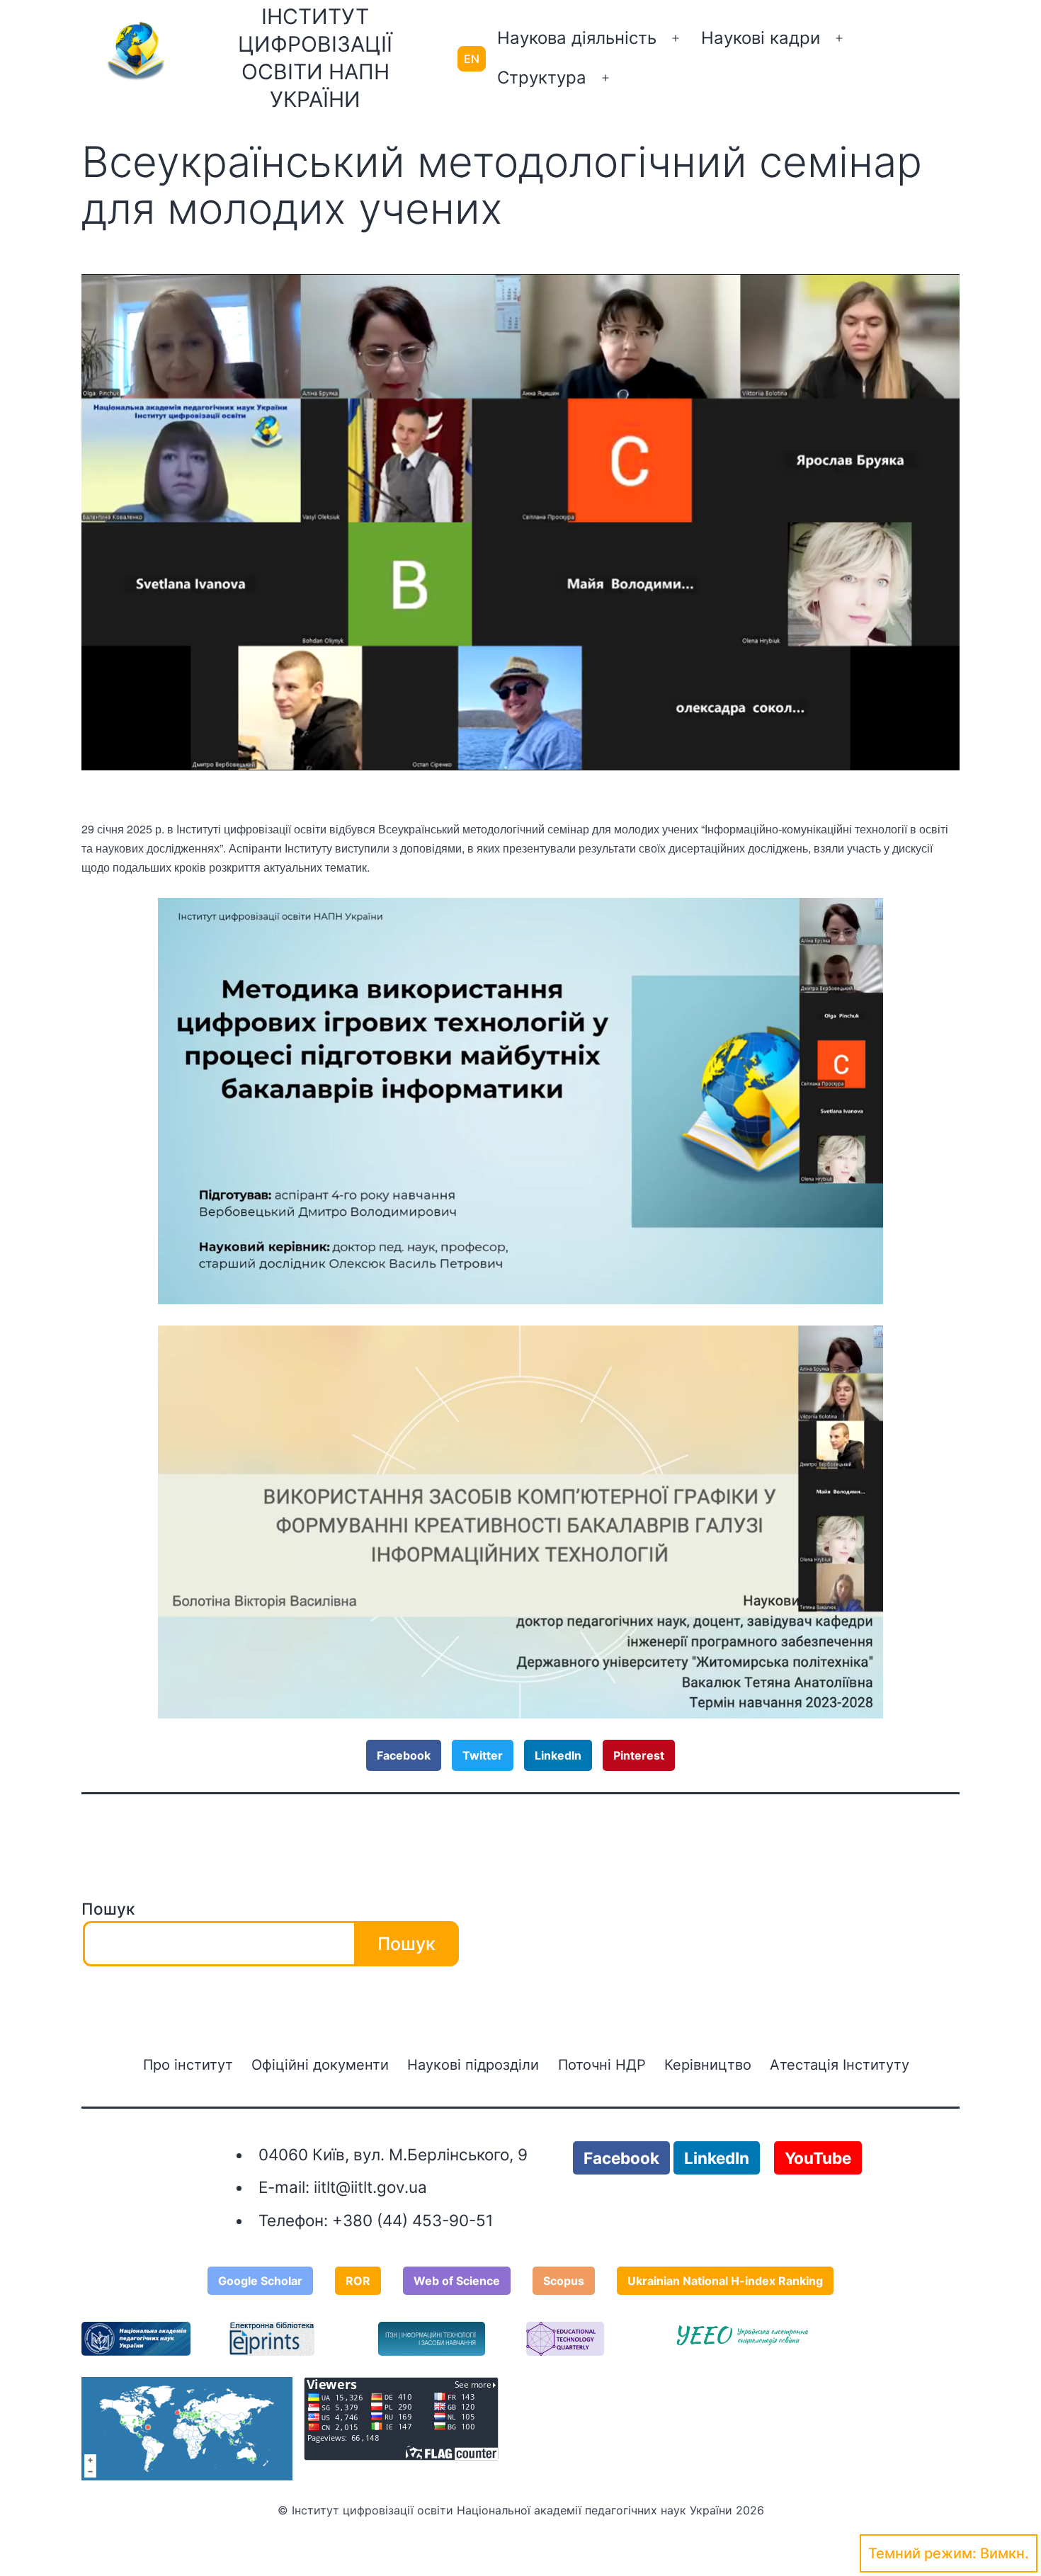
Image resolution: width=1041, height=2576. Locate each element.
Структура (542, 78)
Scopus (564, 2281)
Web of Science (457, 2281)
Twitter (483, 1755)
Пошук (108, 1909)
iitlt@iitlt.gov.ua (370, 2187)
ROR (358, 2281)
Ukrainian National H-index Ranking (725, 2281)
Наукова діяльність (577, 38)
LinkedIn (558, 1755)
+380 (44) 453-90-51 (413, 2220)
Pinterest (639, 1755)
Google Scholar (260, 2281)
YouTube (818, 2158)
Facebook (404, 1755)
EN (472, 59)
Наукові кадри (761, 38)
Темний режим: (922, 2553)
